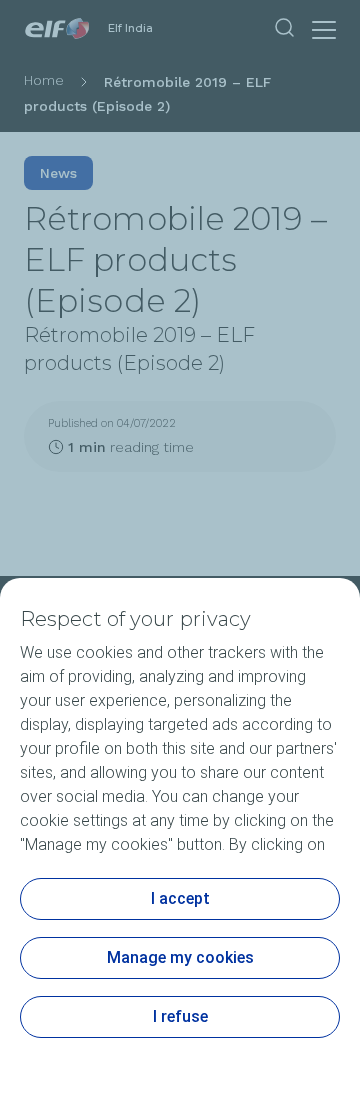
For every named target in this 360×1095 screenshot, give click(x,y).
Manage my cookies (180, 957)
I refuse (180, 1016)
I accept (180, 898)
